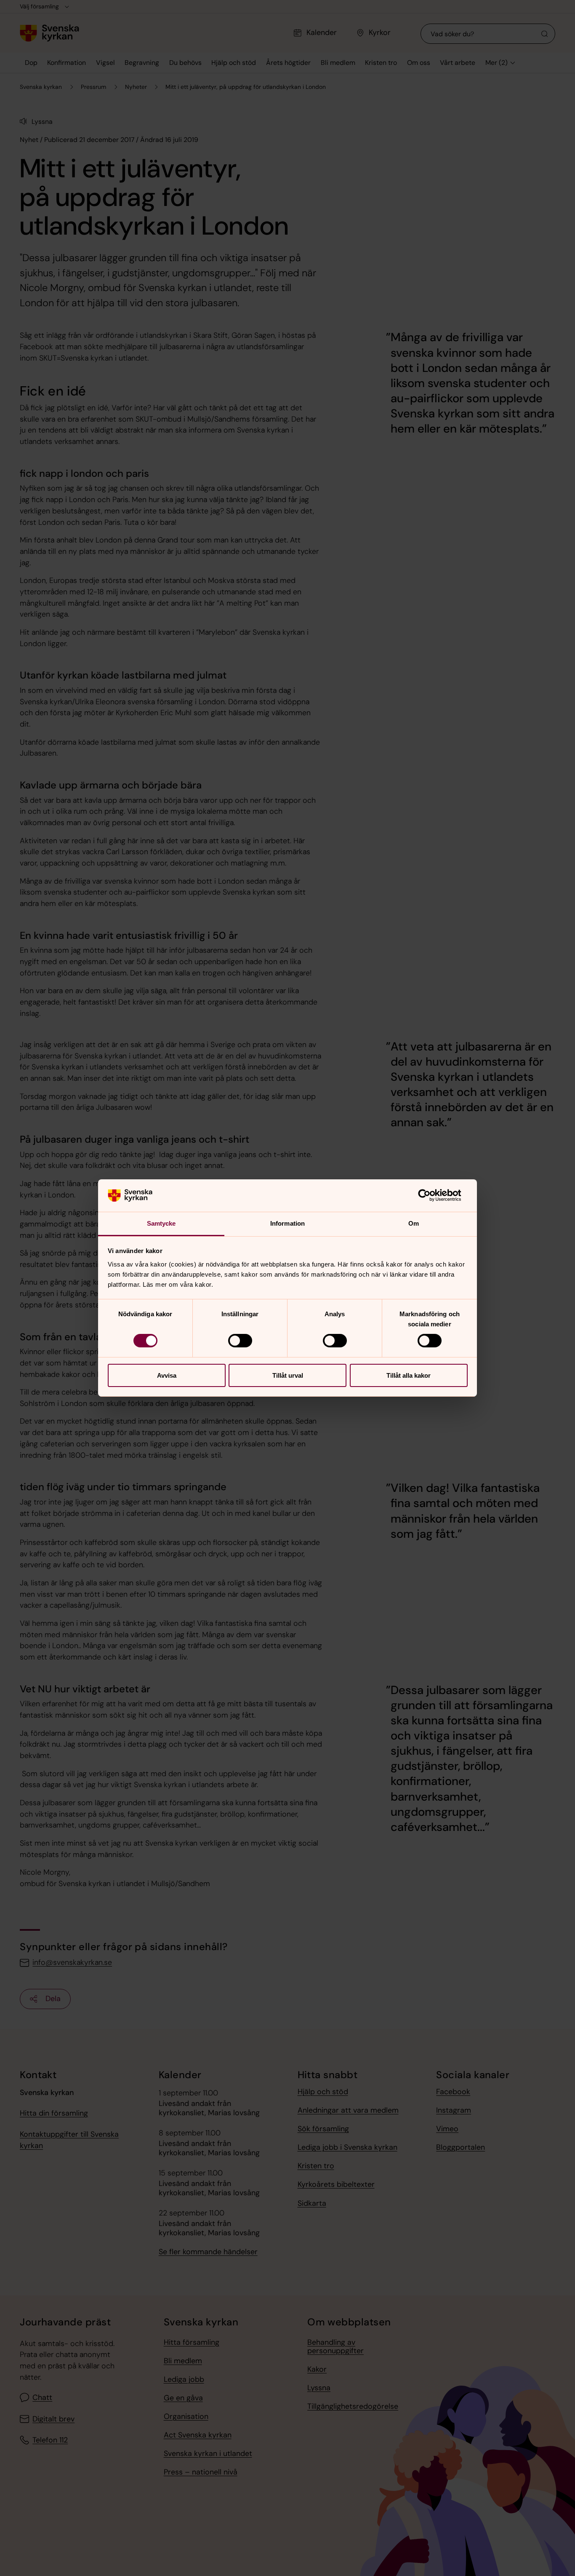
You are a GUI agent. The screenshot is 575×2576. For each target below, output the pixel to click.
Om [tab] (414, 1223)
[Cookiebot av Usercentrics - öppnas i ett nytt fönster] (431, 1195)
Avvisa (167, 1375)
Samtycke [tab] (161, 1223)
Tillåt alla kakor (409, 1375)
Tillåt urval (288, 1375)
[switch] (240, 1341)
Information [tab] (287, 1223)
